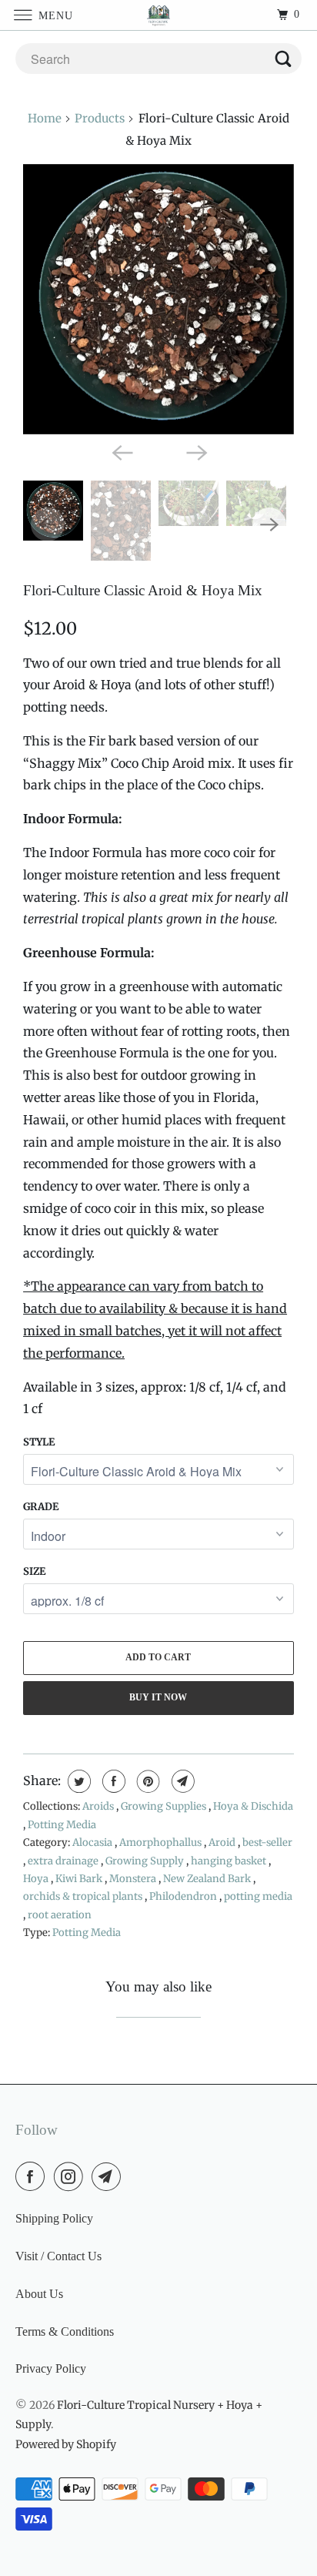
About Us (39, 2294)
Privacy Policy (51, 2368)
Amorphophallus (162, 1842)
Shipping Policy (54, 2218)
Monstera (134, 1879)
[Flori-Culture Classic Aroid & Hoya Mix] (158, 300)
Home (45, 118)
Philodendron (184, 1896)
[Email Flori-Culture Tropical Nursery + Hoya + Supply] (109, 2176)
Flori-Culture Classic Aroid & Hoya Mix (143, 590)
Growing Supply (146, 1861)
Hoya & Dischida (253, 1806)
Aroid (223, 1842)
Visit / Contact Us (58, 2256)
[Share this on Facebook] (112, 1781)
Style (39, 1442)
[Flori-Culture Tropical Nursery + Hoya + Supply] (158, 15)
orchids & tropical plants (84, 1896)
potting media (258, 1896)
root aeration (60, 1915)
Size (34, 1571)
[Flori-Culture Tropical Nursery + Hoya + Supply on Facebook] (33, 2176)
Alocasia (93, 1842)
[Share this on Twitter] (77, 1781)
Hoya (37, 1879)
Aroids (99, 1806)
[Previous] (122, 451)
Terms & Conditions (65, 2331)
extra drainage (64, 1861)
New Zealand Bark (208, 1879)
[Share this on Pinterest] (147, 1781)
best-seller (267, 1842)
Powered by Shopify (66, 2444)
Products (100, 118)
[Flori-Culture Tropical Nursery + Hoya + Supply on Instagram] (72, 2176)
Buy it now (158, 1697)
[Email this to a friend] (181, 1781)
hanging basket (230, 1861)
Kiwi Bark (80, 1879)
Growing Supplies (165, 1806)
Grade (41, 1507)
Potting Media (62, 1825)
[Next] (195, 451)
